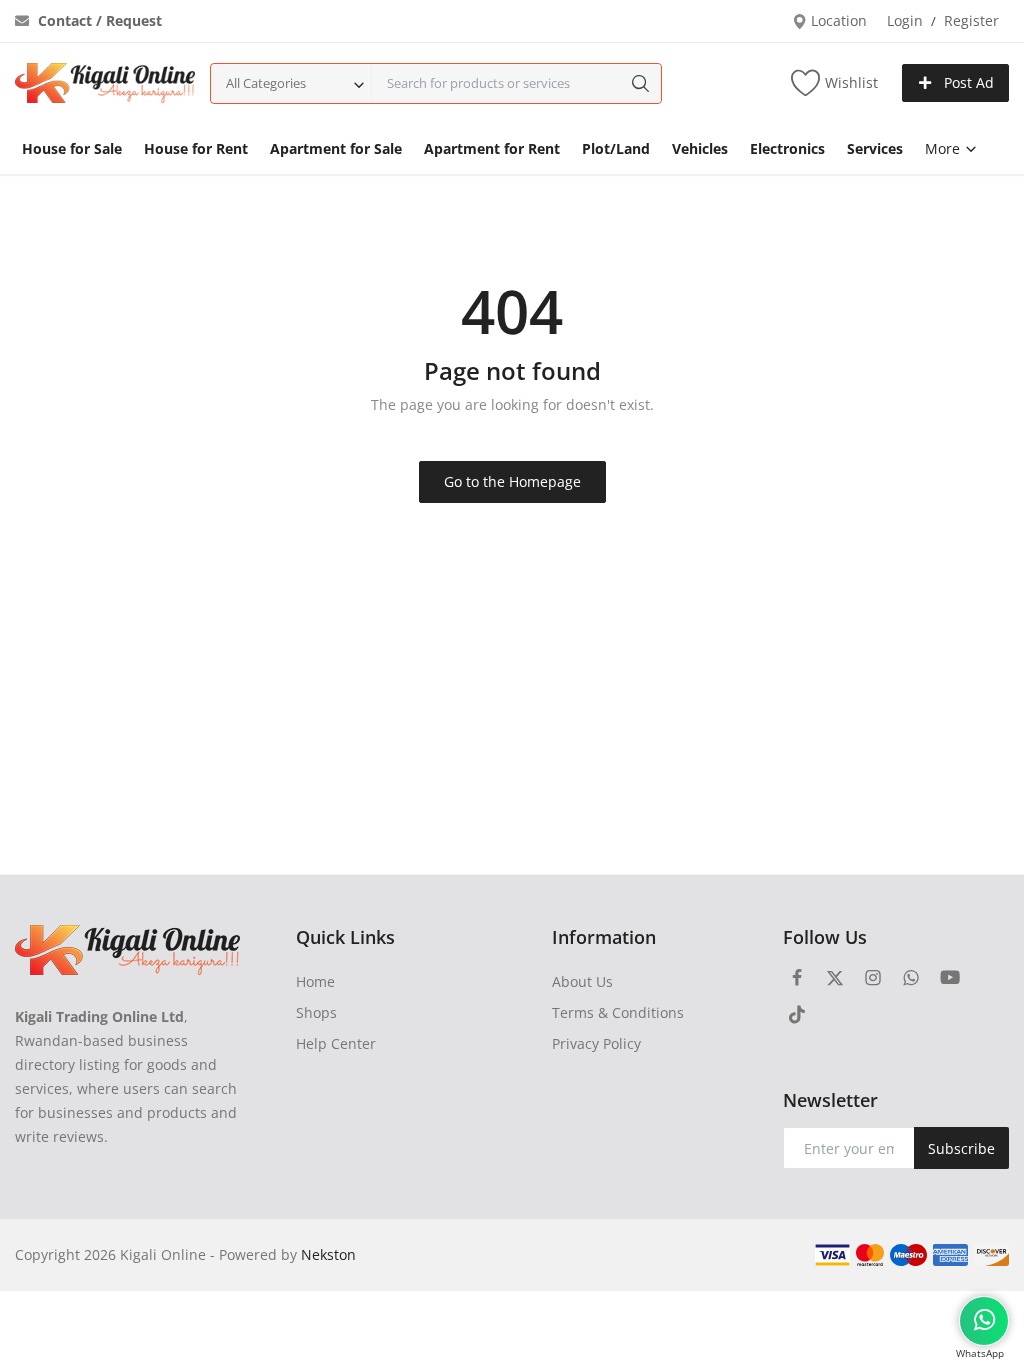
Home (315, 981)
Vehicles (700, 148)
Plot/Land (616, 148)
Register (971, 20)
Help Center (336, 1043)
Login (905, 20)
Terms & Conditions (618, 1012)
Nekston (328, 1254)
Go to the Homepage (512, 481)
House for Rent (196, 148)
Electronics (787, 148)
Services (875, 148)
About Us (582, 981)
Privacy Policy (596, 1043)
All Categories (266, 83)
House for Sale (72, 148)
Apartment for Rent (492, 148)
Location (837, 20)
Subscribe (961, 1148)
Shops (316, 1012)
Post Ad (967, 82)
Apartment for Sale (336, 148)
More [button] (944, 148)
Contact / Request (98, 20)
